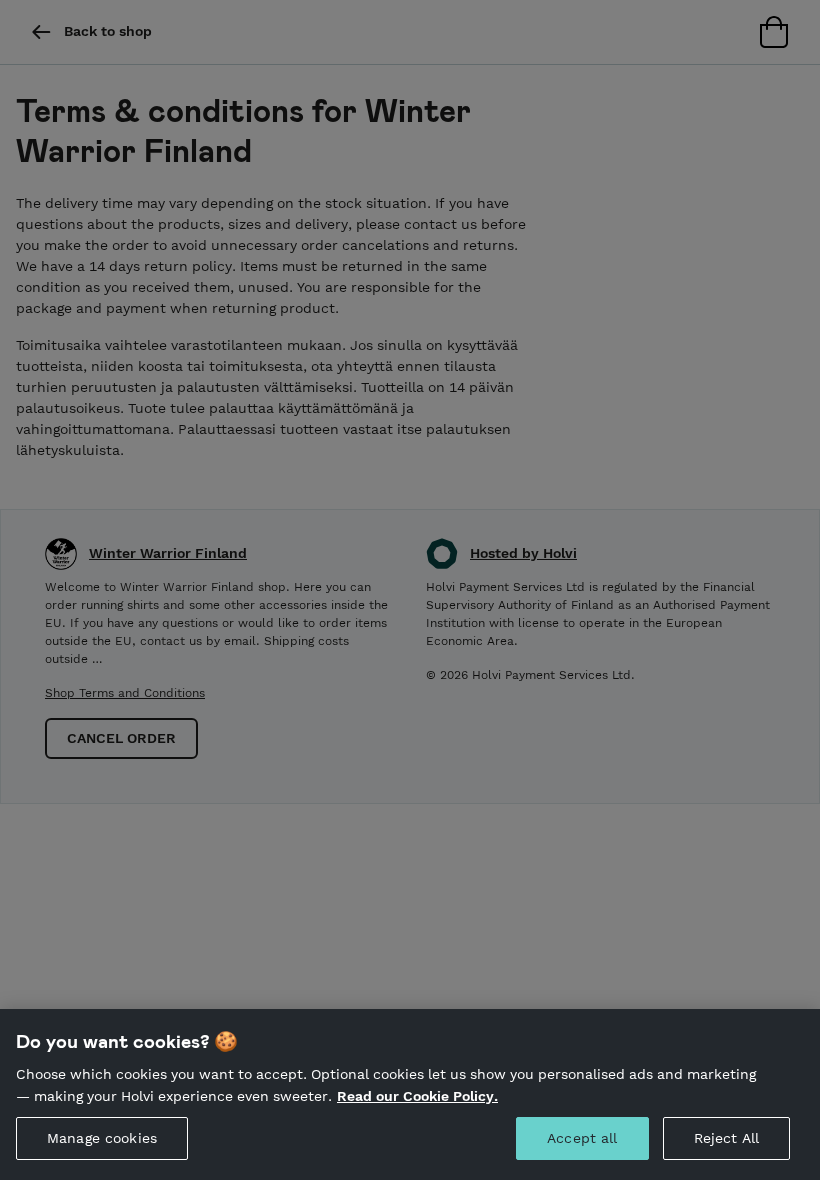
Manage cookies (102, 1138)
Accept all (582, 1138)
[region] (410, 1094)
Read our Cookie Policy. (417, 1096)
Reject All (726, 1138)
